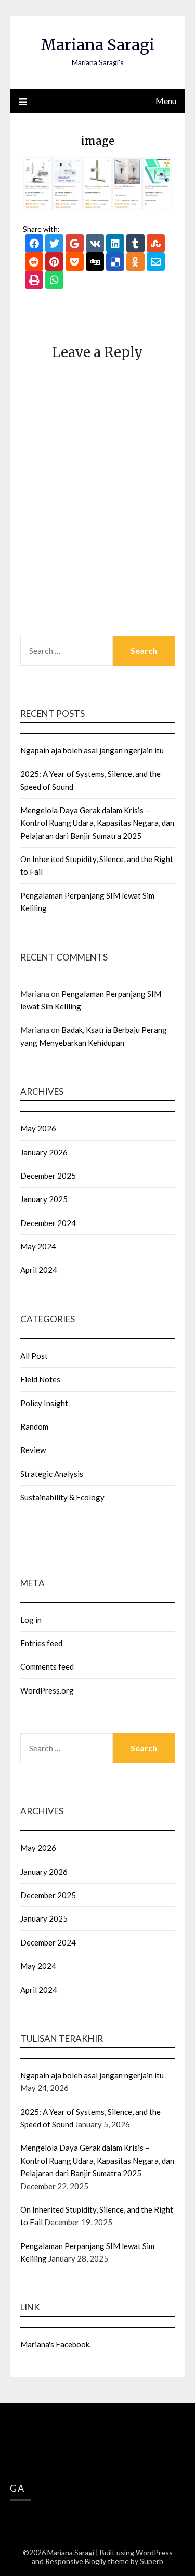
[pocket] (75, 263)
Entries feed (41, 1643)
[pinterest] (54, 263)
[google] (75, 244)
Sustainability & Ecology (62, 1497)
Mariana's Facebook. (56, 2344)
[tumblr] (135, 244)
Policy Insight (44, 1403)
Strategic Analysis (52, 1474)
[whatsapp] (54, 281)
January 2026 (44, 1152)
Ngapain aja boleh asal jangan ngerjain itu (92, 750)
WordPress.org (47, 1690)
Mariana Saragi (97, 45)
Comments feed (47, 1666)
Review (33, 1450)
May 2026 (38, 1128)
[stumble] (156, 244)
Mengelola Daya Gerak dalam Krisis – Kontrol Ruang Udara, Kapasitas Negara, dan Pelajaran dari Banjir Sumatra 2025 (97, 823)
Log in (31, 1620)
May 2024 (38, 1246)
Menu (166, 101)
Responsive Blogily (76, 2561)
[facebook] (34, 244)
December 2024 (48, 1223)
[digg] (95, 263)
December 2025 (48, 1176)
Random (34, 1426)
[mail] (156, 263)
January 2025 (44, 1199)
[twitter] (54, 244)
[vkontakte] (95, 244)
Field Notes (40, 1379)
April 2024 (39, 1270)
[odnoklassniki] (135, 263)
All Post (34, 1356)
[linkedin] (115, 244)
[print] (34, 281)
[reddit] (34, 263)
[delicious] (115, 263)
